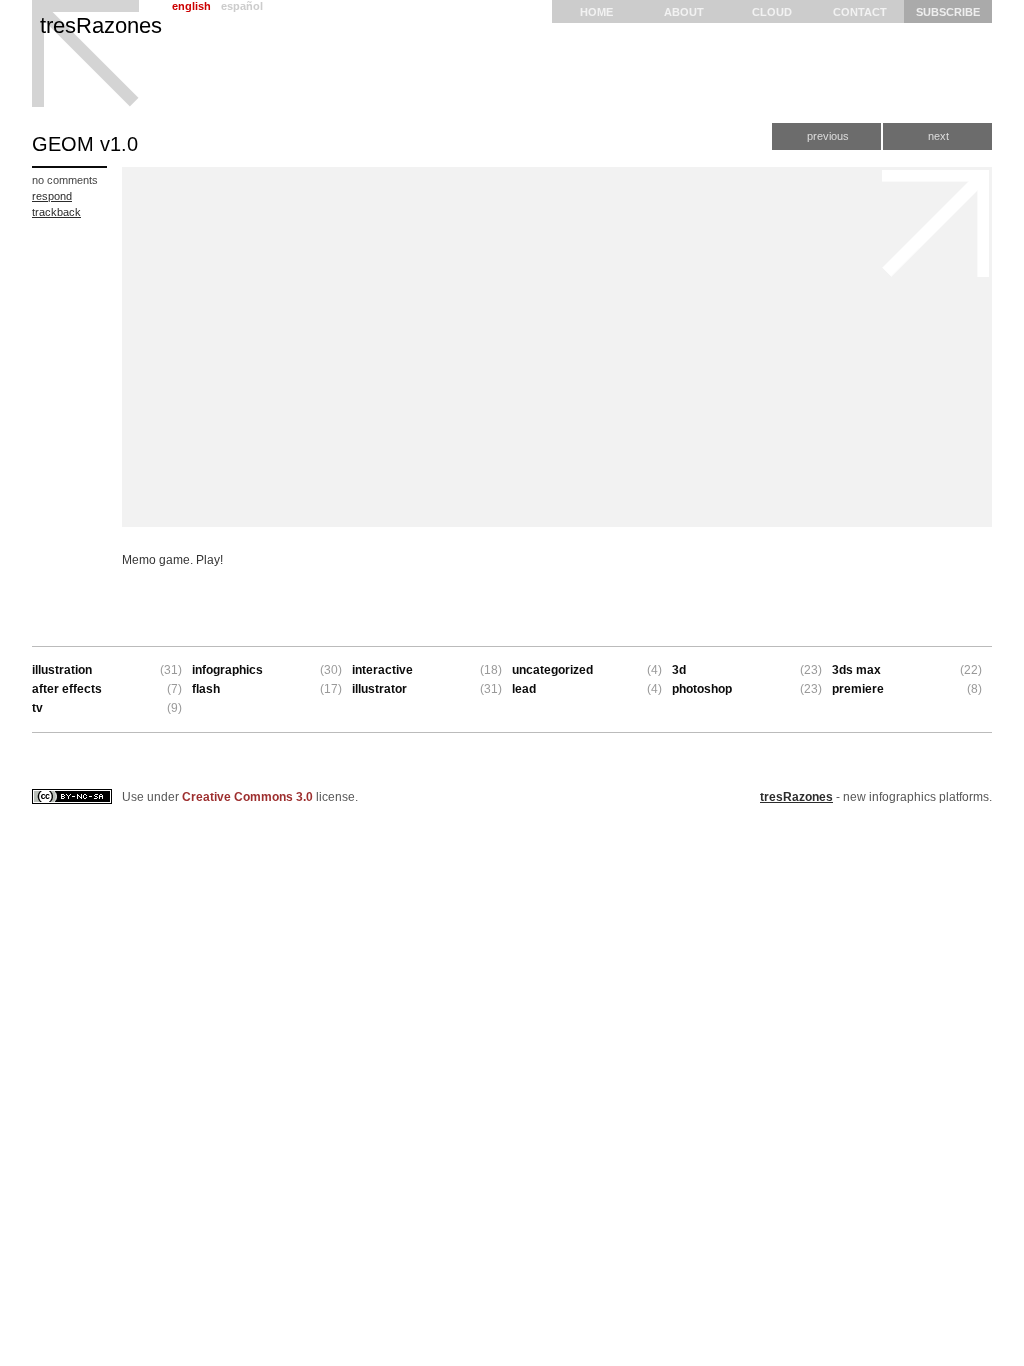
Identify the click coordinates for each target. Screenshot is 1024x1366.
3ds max (856, 670)
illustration (62, 670)
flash (206, 689)
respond (52, 196)
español (242, 6)
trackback (56, 212)
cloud (772, 12)
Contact (860, 12)
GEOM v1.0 (85, 144)
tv (37, 708)
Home (596, 12)
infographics (227, 670)
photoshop (702, 689)
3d (679, 670)
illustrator (379, 689)
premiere (858, 689)
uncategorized (552, 670)
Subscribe (948, 12)
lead (524, 689)
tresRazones (101, 25)
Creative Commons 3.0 (247, 797)
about (684, 12)
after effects (67, 689)
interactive (382, 670)
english (191, 6)
